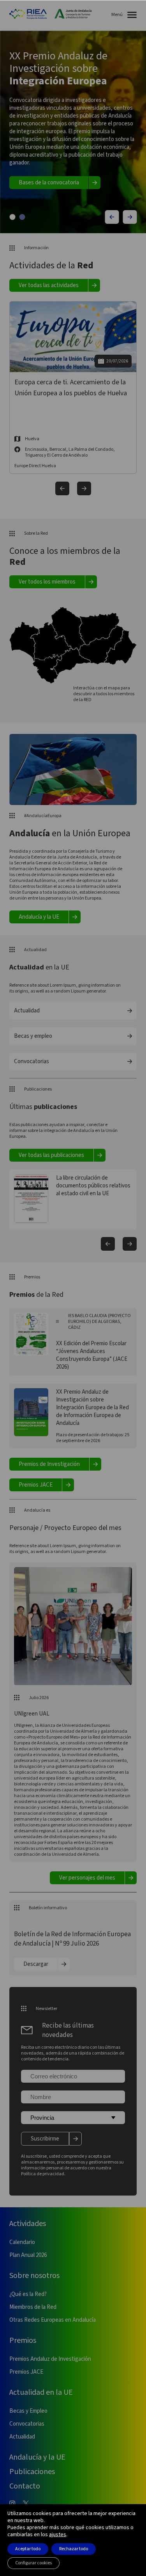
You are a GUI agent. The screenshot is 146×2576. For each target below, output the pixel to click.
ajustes (58, 2535)
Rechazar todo (74, 2549)
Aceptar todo (28, 2549)
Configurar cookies (33, 2563)
